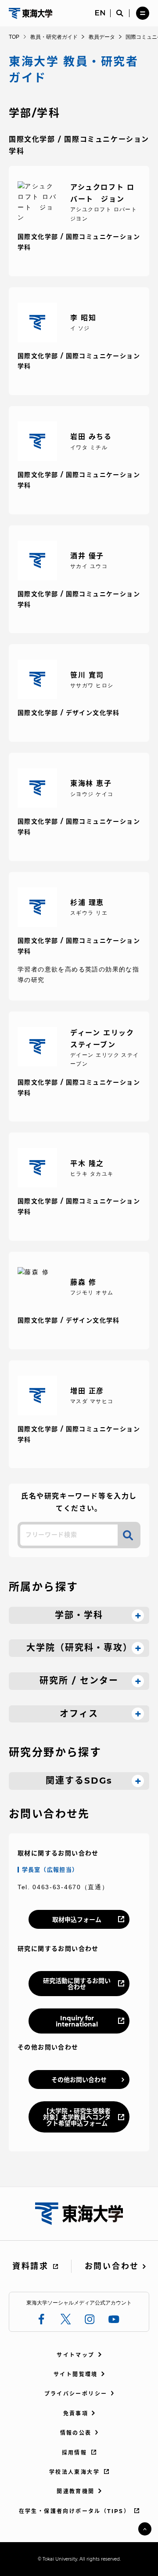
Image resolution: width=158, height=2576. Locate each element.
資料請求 (31, 2266)
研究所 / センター (79, 1681)
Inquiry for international (77, 2021)
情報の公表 (76, 2433)
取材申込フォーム (77, 1920)
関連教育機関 (75, 2491)
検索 (128, 1535)
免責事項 (76, 2413)
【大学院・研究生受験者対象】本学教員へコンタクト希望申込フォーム (77, 2117)
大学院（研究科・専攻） (79, 1648)
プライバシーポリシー (76, 2394)
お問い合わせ (112, 2266)
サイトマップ (75, 2355)
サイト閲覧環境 (76, 2374)
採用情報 (75, 2453)
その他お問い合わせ (79, 2080)
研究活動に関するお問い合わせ (77, 1984)
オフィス (79, 1714)
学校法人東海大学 (74, 2472)
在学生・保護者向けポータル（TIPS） (75, 2511)
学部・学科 (79, 1615)
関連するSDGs (79, 1781)
